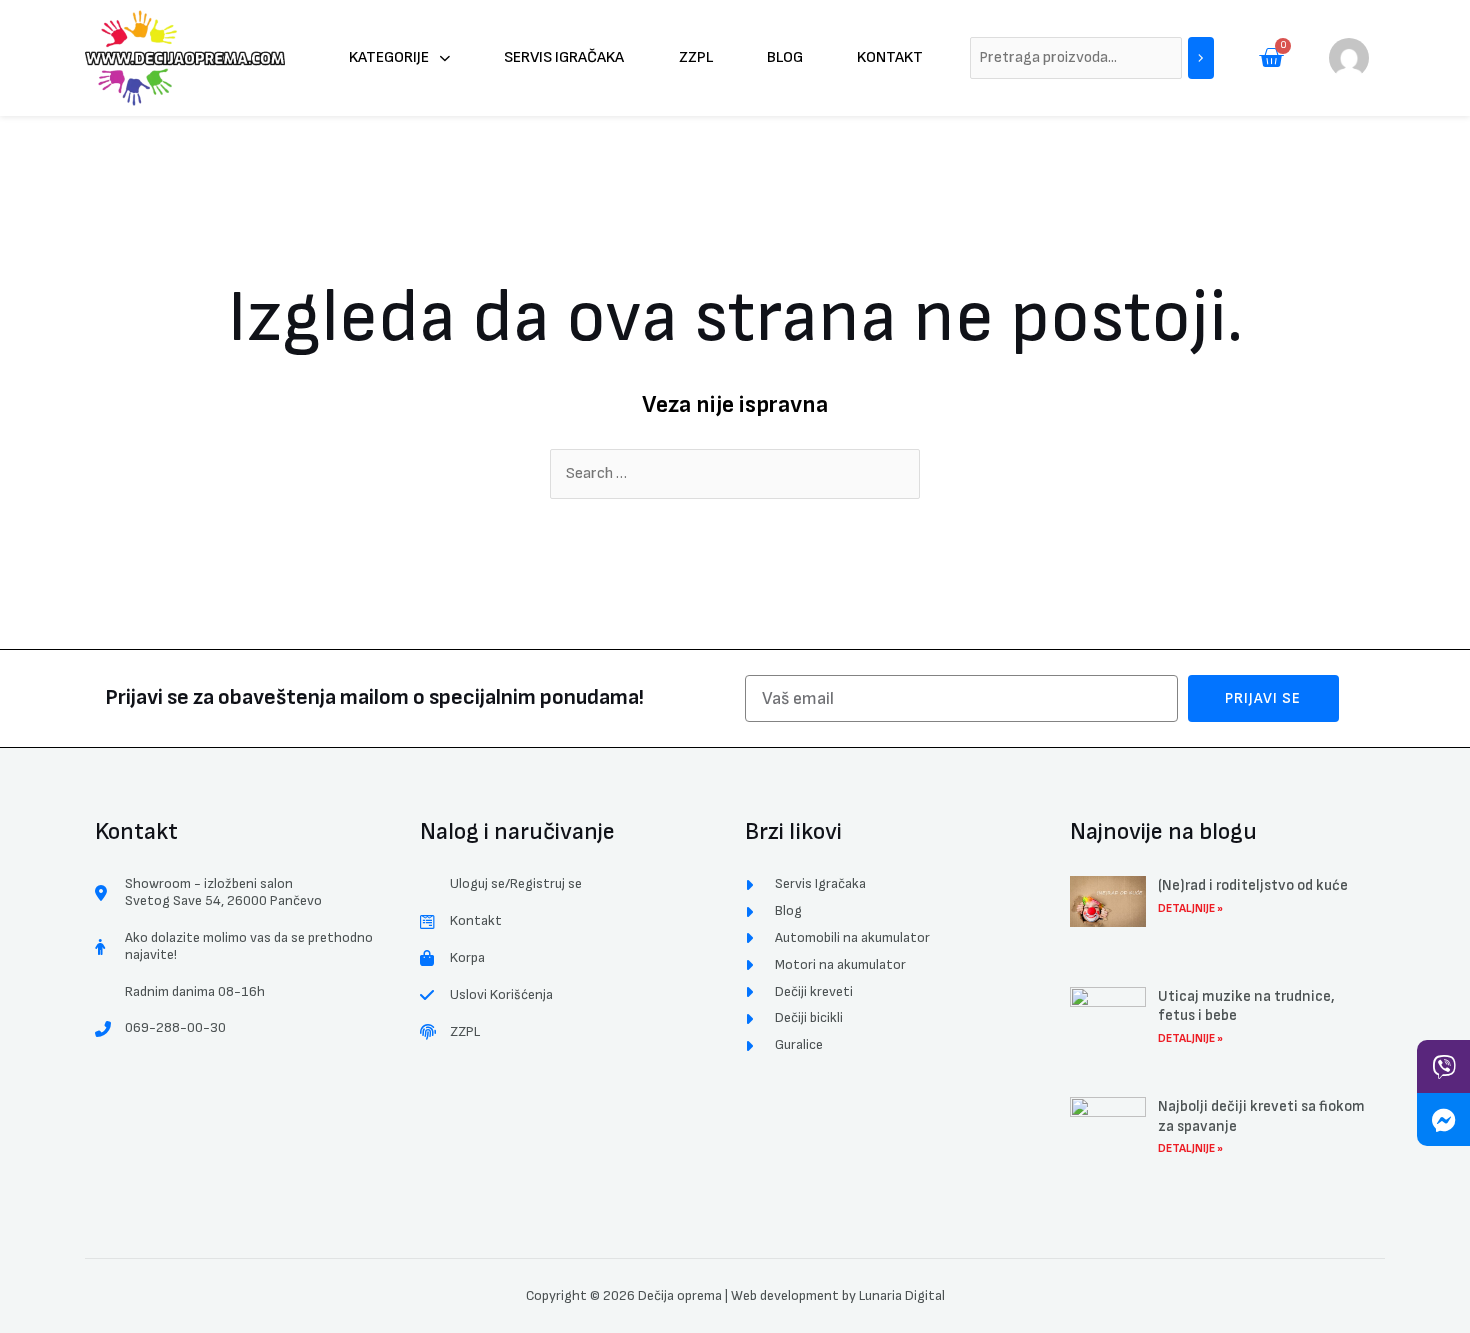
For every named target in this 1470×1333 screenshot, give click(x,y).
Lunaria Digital (902, 1295)
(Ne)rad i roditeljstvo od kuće (1253, 885)
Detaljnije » (1190, 908)
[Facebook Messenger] (1443, 1119)
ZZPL (696, 57)
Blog (785, 57)
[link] (1349, 57)
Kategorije (389, 57)
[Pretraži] (1201, 58)
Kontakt (890, 57)
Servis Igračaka (564, 57)
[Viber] (1443, 1066)
